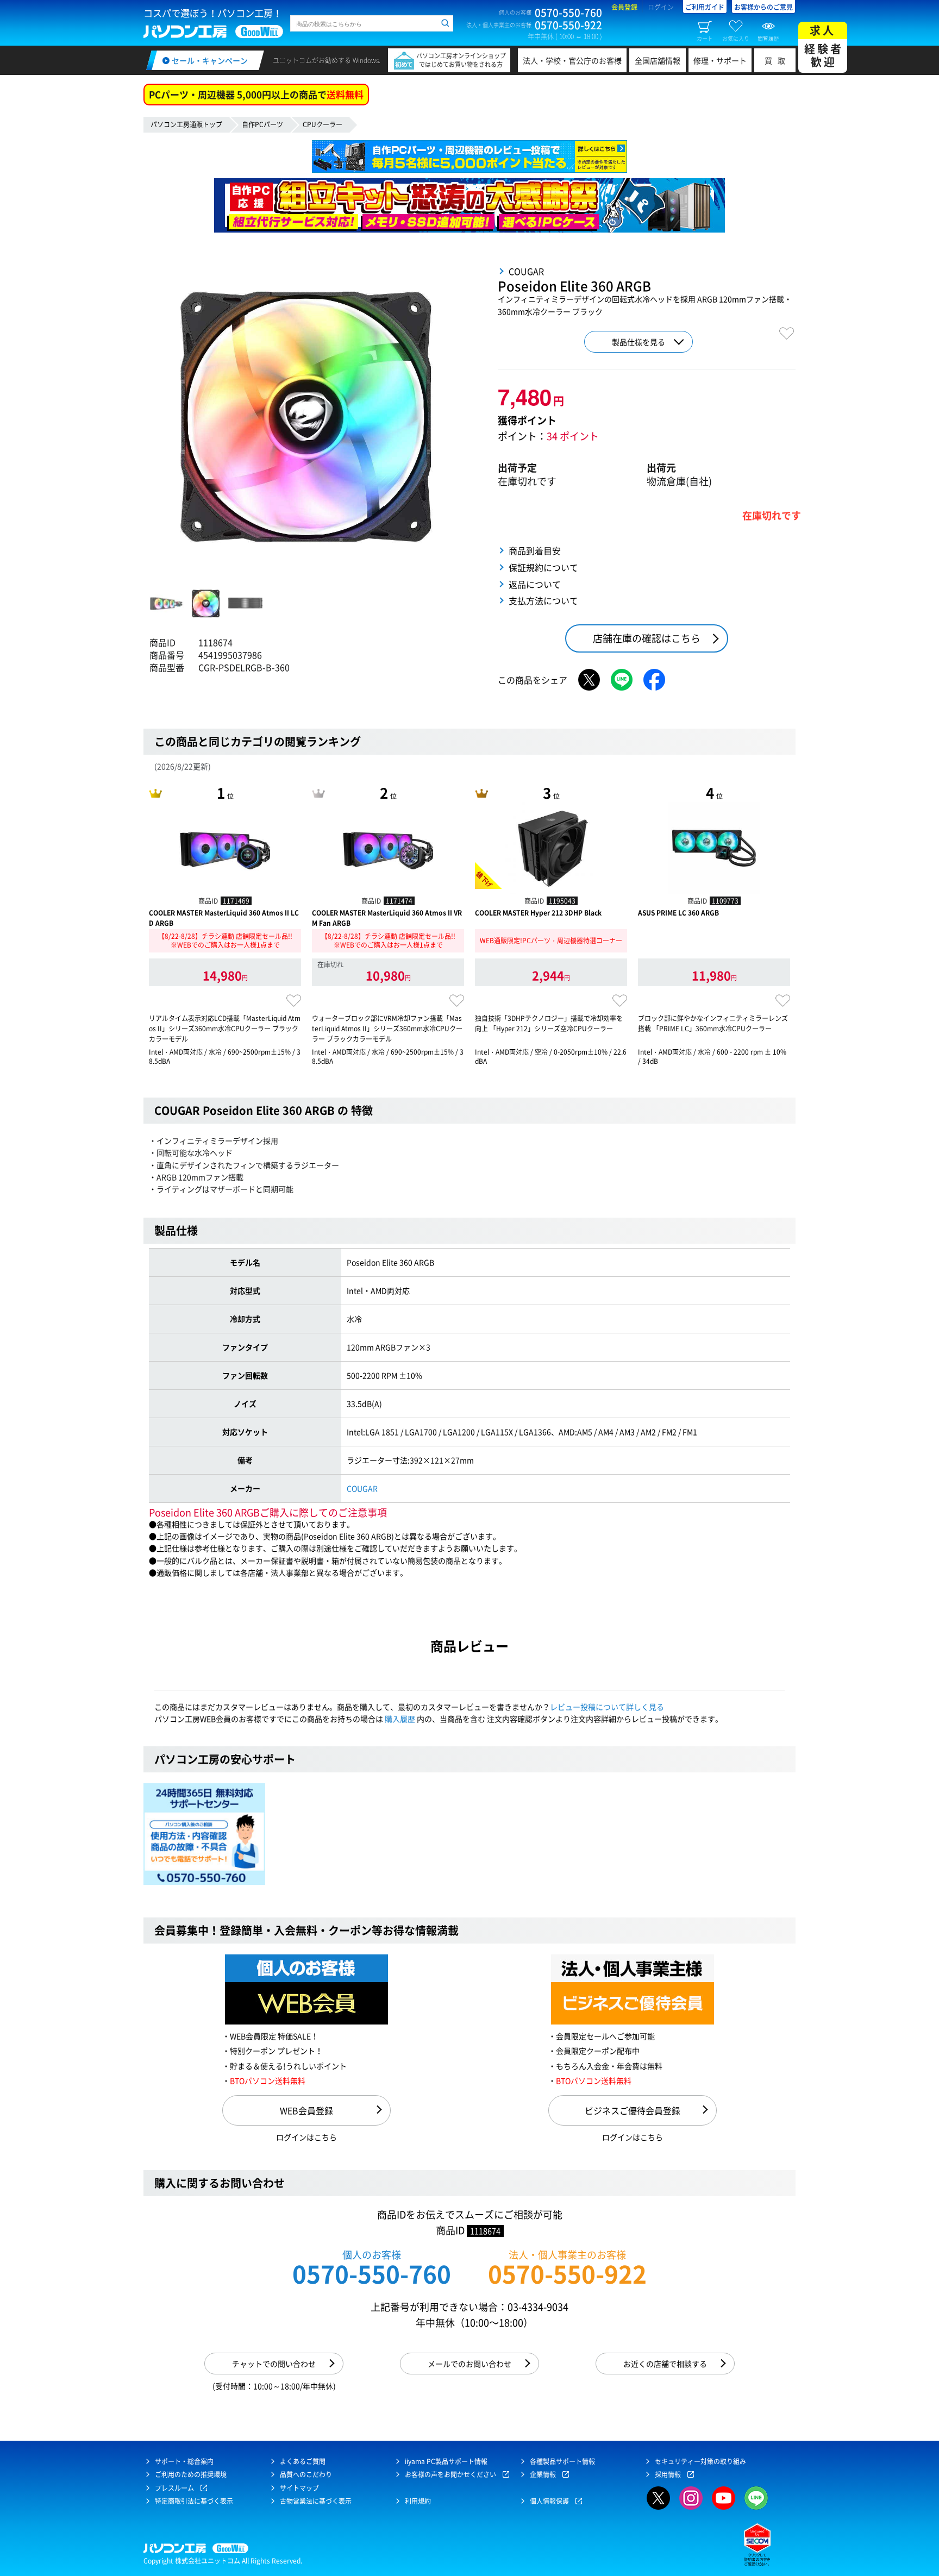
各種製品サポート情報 (562, 2461)
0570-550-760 (372, 2274)
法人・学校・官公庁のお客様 (572, 60)
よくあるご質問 (303, 2461)
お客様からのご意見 (763, 7)
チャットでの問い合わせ (274, 2364)
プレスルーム (174, 2488)
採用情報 (668, 2474)
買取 (778, 60)
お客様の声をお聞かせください (450, 2474)
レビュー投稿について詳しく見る (607, 1707)
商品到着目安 (535, 550)
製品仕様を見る (638, 342)
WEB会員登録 (306, 2110)
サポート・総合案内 (184, 2461)
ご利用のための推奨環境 (191, 2474)
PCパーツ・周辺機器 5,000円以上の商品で (256, 94)
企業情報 (543, 2474)
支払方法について (543, 600)
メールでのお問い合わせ (469, 2364)
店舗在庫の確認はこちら (647, 638)
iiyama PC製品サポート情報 (446, 2461)
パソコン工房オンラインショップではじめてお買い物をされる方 (461, 60)
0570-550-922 (567, 2274)
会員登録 (624, 7)
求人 (824, 46)
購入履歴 (400, 1719)
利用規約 (418, 2501)
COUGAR (362, 1488)
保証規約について (543, 567)
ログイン (661, 7)
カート (705, 38)
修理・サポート (720, 60)
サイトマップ (299, 2488)
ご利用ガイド (705, 7)
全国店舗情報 (658, 60)
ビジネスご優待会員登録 (633, 2110)
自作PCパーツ (262, 124)
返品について (535, 584)
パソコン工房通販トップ (186, 124)
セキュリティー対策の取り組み (700, 2461)
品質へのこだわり (306, 2474)
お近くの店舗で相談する (665, 2364)
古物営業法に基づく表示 (316, 2501)
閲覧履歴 (768, 38)
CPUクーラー (323, 124)
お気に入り (736, 38)
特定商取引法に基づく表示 (194, 2501)
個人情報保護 (549, 2501)
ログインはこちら (306, 2137)
